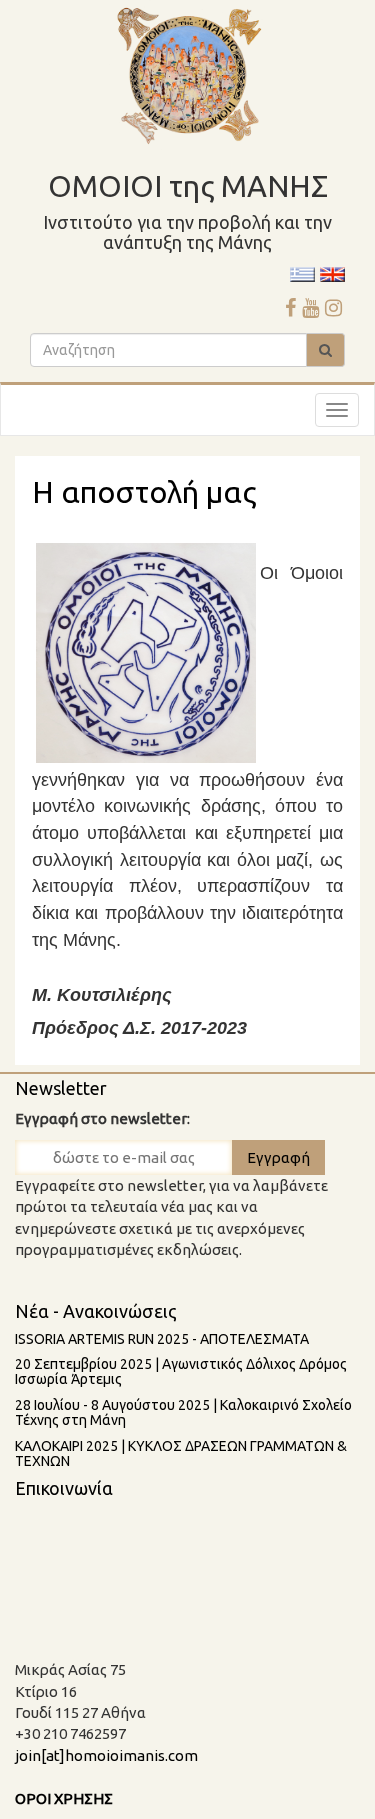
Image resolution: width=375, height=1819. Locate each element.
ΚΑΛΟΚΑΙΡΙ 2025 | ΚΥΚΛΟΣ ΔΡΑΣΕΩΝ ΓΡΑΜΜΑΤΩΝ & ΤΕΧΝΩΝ (181, 1453)
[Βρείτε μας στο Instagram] (333, 307)
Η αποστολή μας (144, 492)
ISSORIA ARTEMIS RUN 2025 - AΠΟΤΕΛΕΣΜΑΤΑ (162, 1339)
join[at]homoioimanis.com (106, 1755)
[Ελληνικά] (302, 273)
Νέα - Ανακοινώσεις (96, 1311)
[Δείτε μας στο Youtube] (310, 307)
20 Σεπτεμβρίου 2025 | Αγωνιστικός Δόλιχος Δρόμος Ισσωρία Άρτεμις (181, 1371)
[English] (332, 273)
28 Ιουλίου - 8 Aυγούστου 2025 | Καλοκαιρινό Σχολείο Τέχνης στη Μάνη (183, 1412)
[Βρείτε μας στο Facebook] (290, 307)
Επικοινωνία (64, 1488)
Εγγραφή (278, 1157)
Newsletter (61, 1088)
